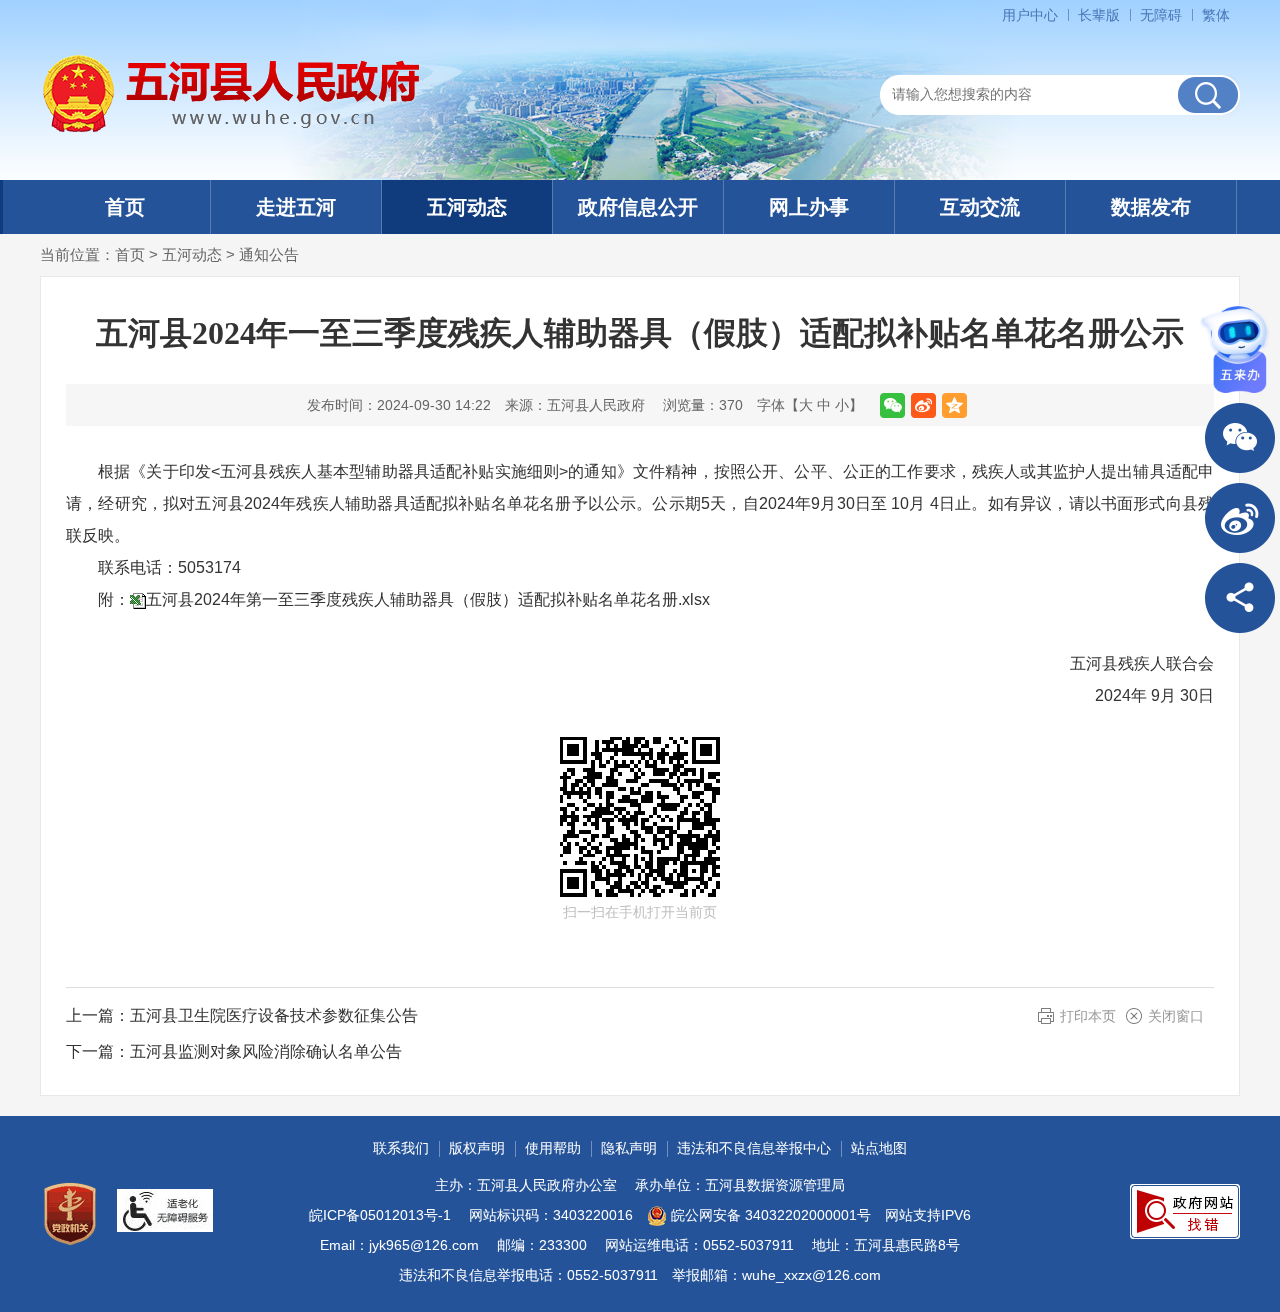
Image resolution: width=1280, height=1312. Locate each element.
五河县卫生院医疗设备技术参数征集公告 (274, 1015)
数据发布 (1151, 207)
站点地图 (879, 1148)
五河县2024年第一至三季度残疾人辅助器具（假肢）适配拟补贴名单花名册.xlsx (428, 599)
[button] (1099, 15)
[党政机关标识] (70, 1214)
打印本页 (1088, 1016)
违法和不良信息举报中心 (754, 1148)
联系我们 (401, 1148)
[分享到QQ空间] (954, 405)
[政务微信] (1240, 438)
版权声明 (477, 1148)
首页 (125, 207)
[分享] (1240, 598)
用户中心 (1030, 15)
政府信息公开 (638, 207)
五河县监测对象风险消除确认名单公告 (266, 1051)
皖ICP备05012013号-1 (380, 1215)
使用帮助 (553, 1148)
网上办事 (809, 207)
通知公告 (269, 254)
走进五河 (296, 207)
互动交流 (980, 207)
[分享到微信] (892, 405)
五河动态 (467, 207)
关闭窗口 (1176, 1016)
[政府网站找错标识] (1185, 1211)
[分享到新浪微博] (923, 405)
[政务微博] (1240, 518)
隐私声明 (629, 1148)
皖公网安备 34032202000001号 (771, 1215)
